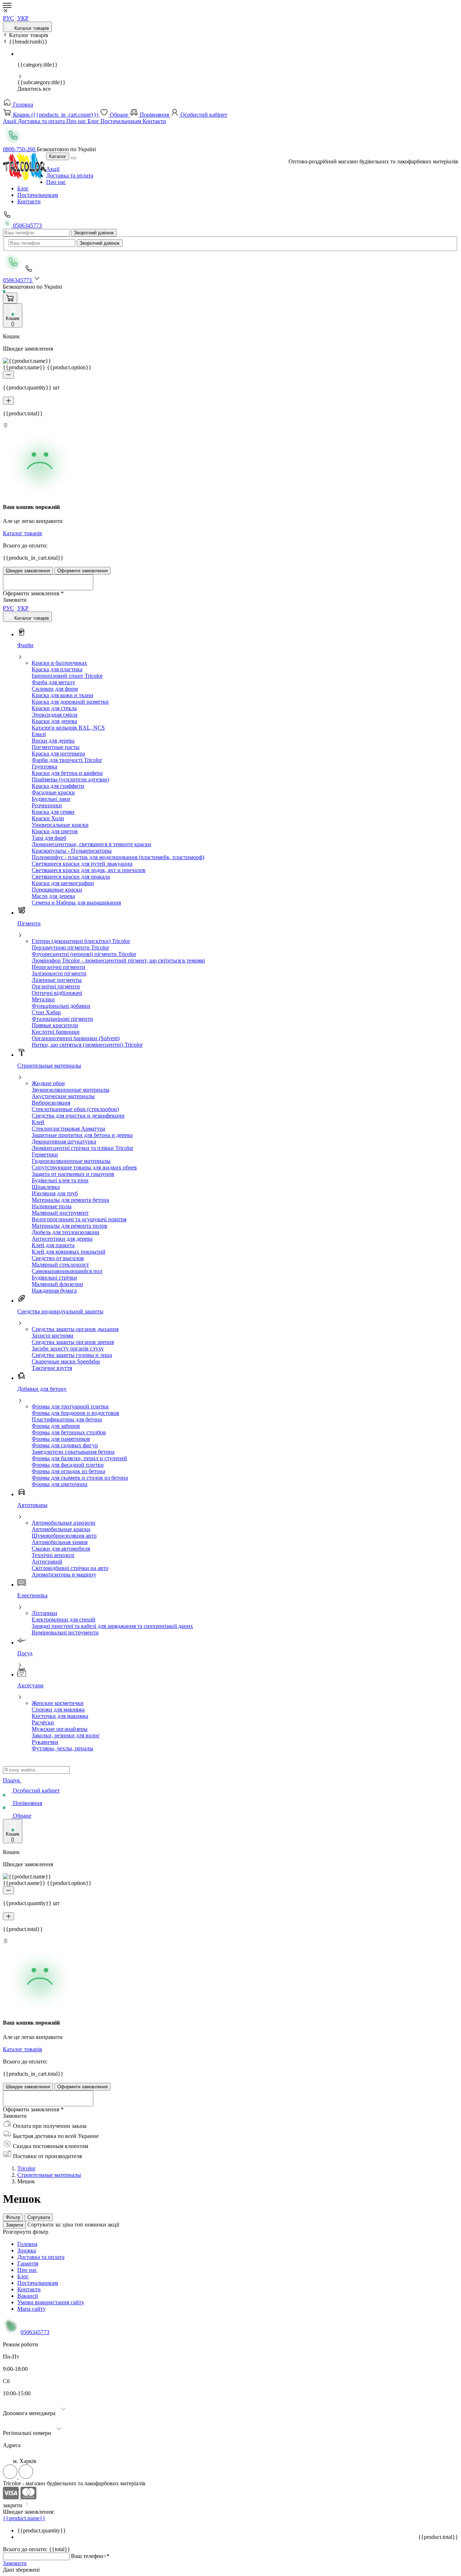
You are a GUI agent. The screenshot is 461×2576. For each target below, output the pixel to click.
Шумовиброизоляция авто (64, 1536)
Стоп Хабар (46, 1012)
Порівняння (154, 115)
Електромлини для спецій (64, 1619)
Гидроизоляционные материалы (71, 1161)
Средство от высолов (58, 1258)
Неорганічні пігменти (59, 967)
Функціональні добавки (61, 1006)
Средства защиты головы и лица (72, 1355)
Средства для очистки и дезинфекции (78, 1116)
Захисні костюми (53, 1336)
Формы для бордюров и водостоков (75, 1413)
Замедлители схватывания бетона (73, 1452)
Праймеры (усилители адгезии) (70, 779)
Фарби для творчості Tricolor (67, 760)
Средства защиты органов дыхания (75, 1329)
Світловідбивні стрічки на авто (70, 1568)
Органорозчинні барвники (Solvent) (76, 1038)
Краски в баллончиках (59, 663)
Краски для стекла (54, 708)
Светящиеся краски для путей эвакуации (82, 864)
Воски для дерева (53, 741)
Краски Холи (48, 818)
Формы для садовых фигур (65, 1445)
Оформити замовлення (82, 571)
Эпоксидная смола (55, 715)
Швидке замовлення (28, 571)
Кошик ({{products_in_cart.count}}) (56, 115)
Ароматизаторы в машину (64, 1575)
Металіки (43, 999)
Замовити (15, 2563)
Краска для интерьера (58, 754)
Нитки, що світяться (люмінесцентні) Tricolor (87, 1045)
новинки (96, 2225)
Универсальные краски (60, 825)
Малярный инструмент (60, 1213)
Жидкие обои (48, 1083)
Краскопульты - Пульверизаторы (72, 851)
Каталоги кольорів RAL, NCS (68, 728)
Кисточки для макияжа (60, 1716)
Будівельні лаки (51, 799)
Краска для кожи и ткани (62, 695)
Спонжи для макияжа (58, 1709)
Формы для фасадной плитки (68, 1465)
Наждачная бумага (54, 1291)
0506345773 (27, 225)
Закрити (14, 2225)
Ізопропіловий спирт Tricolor (67, 676)
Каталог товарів (31, 28)
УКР (23, 18)
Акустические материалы (63, 1096)
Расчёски (43, 1722)
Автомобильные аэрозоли (64, 1523)
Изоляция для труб (55, 1193)
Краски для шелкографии (63, 883)
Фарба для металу (53, 682)
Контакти (154, 121)
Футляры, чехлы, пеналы (62, 1748)
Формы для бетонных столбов (69, 1432)
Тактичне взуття (52, 1368)
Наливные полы (52, 1206)
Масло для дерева (53, 896)
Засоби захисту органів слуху (68, 1348)
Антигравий (47, 1562)
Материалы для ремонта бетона (70, 1200)
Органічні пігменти (56, 986)
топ (80, 2225)
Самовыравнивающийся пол (67, 1271)
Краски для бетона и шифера (67, 773)
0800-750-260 (20, 149)
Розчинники (47, 805)
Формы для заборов (56, 1426)
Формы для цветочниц (60, 1484)
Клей (38, 1122)
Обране (119, 115)
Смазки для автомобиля (61, 1549)
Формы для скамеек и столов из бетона (80, 1478)
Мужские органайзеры (60, 1729)
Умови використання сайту (51, 2302)
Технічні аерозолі (53, 1555)
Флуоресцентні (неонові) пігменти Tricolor (84, 954)
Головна (22, 105)
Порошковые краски (57, 890)
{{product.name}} (24, 2518)
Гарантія (28, 2263)
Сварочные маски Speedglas (66, 1361)
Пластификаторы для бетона (67, 1419)
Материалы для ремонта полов (70, 1226)
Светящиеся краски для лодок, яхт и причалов (89, 870)
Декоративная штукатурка (64, 1142)
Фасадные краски (53, 792)
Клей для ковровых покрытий (69, 1252)
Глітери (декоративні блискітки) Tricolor (81, 941)
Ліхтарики (44, 1613)
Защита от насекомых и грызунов (73, 1174)
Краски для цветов (55, 831)
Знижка (27, 2250)
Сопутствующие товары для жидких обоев (84, 1167)
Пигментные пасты (56, 747)
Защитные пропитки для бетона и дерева (82, 1135)
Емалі (39, 734)
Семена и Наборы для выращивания (76, 903)
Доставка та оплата (42, 121)
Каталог (58, 156)
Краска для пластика (57, 669)
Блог (94, 121)
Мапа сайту (32, 2309)
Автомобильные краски (61, 1529)
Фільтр (13, 2217)
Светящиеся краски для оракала (71, 877)
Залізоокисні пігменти (59, 973)
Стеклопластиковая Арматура (68, 1129)
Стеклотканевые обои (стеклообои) (75, 1109)
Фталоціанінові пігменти (62, 1019)
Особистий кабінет (203, 115)
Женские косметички (58, 1703)
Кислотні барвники (56, 1032)
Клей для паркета (53, 1245)
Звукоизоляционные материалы (71, 1090)
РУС (8, 18)
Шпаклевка (46, 1187)
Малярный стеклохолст (60, 1265)
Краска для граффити (58, 786)
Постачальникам (122, 121)
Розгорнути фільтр (26, 2232)
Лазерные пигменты (57, 980)
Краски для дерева (54, 721)
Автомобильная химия (60, 1542)
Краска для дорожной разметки (70, 702)
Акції (10, 121)
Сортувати (39, 2217)
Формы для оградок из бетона (68, 1471)
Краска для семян (53, 812)
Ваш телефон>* (90, 2556)
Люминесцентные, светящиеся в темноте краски (91, 844)
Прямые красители (55, 1025)
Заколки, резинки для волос (66, 1735)
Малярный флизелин (57, 1284)
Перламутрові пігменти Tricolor (70, 948)
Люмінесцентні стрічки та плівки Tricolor (82, 1148)
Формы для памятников (61, 1439)
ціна (69, 2225)
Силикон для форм (55, 689)
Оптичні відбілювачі (57, 993)
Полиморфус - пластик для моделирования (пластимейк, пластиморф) (118, 857)
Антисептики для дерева (62, 1239)
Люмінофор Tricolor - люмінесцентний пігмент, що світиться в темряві (118, 960)
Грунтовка (44, 766)
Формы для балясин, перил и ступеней (79, 1458)
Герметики (45, 1154)
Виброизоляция (51, 1103)
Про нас (77, 121)
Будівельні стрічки (54, 1278)
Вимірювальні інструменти (65, 1632)
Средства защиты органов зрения (73, 1342)
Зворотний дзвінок (94, 233)
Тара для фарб (49, 838)
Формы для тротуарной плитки (70, 1406)
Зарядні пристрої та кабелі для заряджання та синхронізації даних (112, 1626)
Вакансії (28, 2296)
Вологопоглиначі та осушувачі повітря (79, 1219)
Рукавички (45, 1742)
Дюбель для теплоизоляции (66, 1232)
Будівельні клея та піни (60, 1180)
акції (113, 2225)
